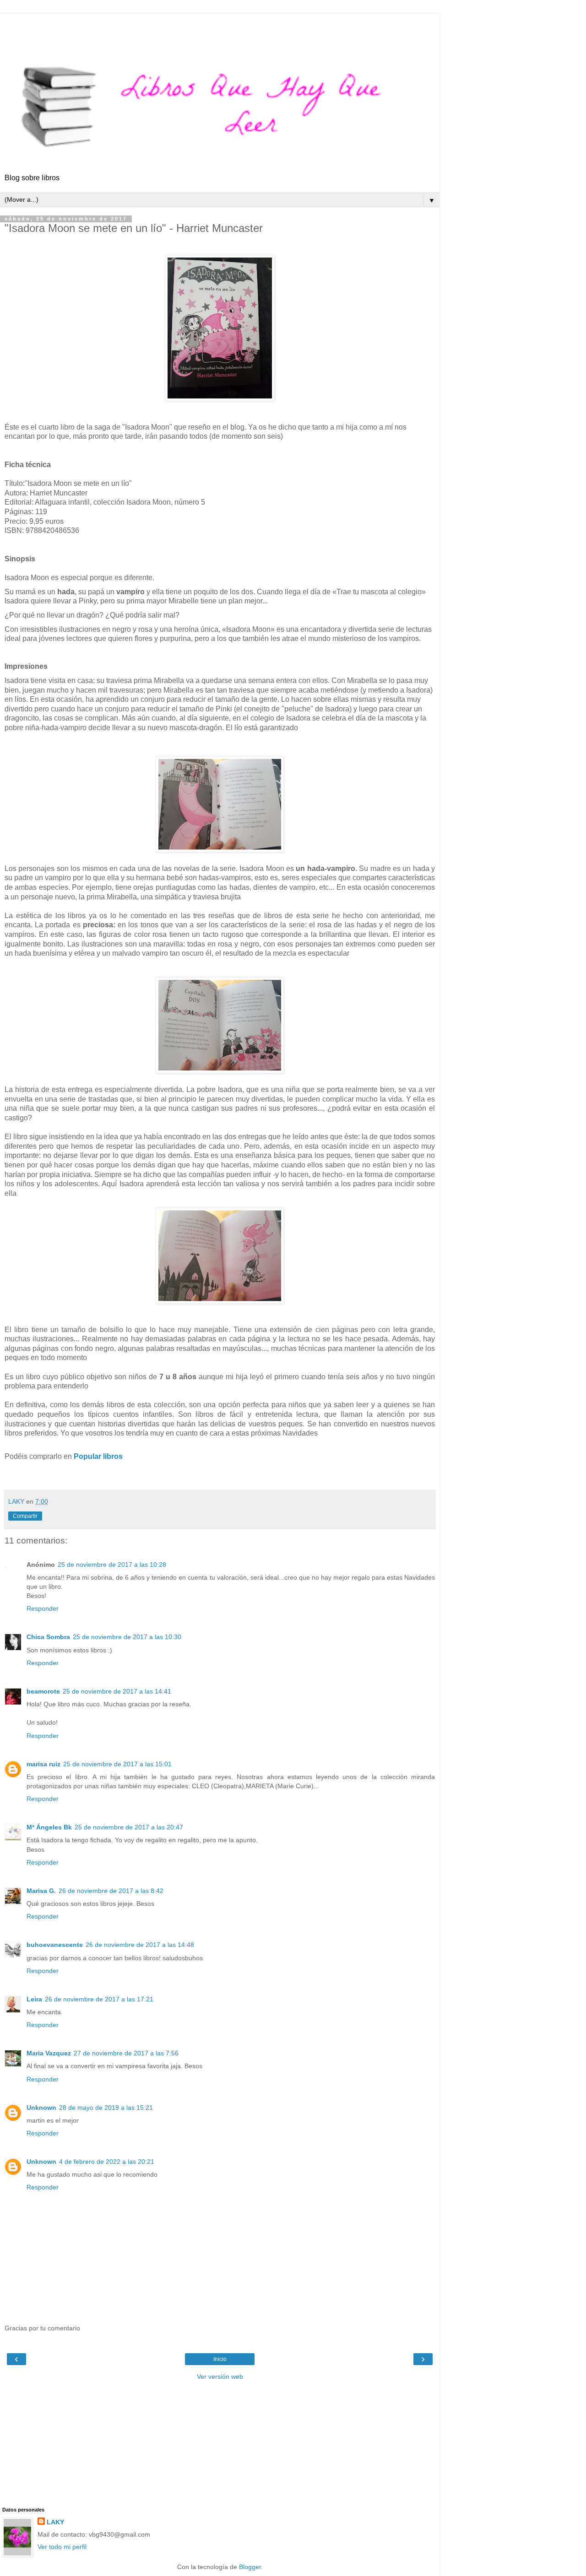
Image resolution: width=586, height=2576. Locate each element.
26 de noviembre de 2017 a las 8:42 (111, 1891)
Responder (43, 1608)
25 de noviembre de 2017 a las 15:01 (117, 1764)
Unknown (41, 2108)
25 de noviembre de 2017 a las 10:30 (127, 1637)
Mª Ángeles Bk (49, 1827)
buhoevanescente (55, 1945)
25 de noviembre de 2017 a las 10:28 (112, 1565)
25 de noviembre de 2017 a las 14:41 (117, 1691)
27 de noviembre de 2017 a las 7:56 (126, 2053)
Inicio (220, 2359)
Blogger (250, 2567)
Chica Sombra (48, 1637)
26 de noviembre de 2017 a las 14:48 (140, 1945)
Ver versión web (220, 2377)
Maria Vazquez (49, 2053)
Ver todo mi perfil (62, 2547)
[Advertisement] (220, 25)
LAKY (55, 2522)
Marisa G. (41, 1891)
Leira (34, 1999)
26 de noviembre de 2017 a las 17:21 (99, 1999)
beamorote (43, 1691)
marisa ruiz (43, 1764)
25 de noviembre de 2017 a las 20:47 (129, 1827)
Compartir (25, 1516)
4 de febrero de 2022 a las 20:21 (107, 2162)
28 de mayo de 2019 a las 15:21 (106, 2108)
